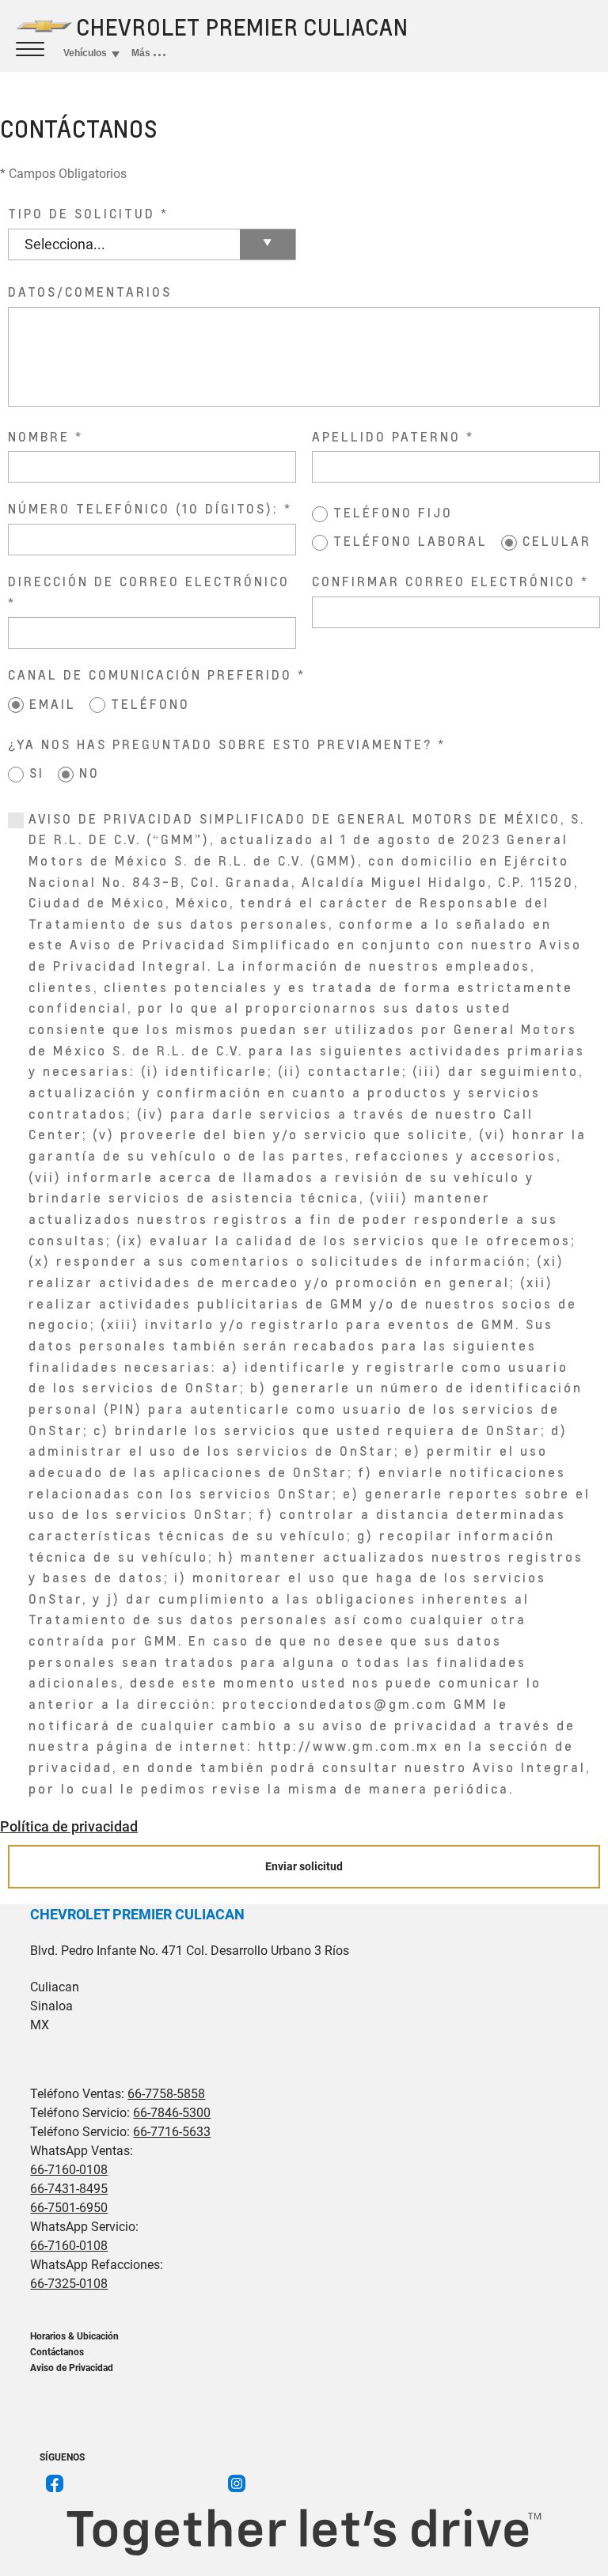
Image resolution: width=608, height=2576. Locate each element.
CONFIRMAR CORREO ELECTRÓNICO (444, 581)
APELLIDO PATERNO (386, 436)
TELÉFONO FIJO (393, 512)
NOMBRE (39, 436)
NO (89, 773)
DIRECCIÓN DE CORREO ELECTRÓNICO (149, 581)
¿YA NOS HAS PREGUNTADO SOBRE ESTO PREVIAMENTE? (220, 744)
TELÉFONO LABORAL (410, 541)
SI (37, 773)
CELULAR (557, 541)
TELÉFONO (150, 704)
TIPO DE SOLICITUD (82, 213)
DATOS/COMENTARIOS (90, 292)
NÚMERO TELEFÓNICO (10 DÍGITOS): (143, 508)
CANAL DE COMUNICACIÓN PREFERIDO (150, 674)
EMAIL (53, 704)
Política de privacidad (69, 1826)
